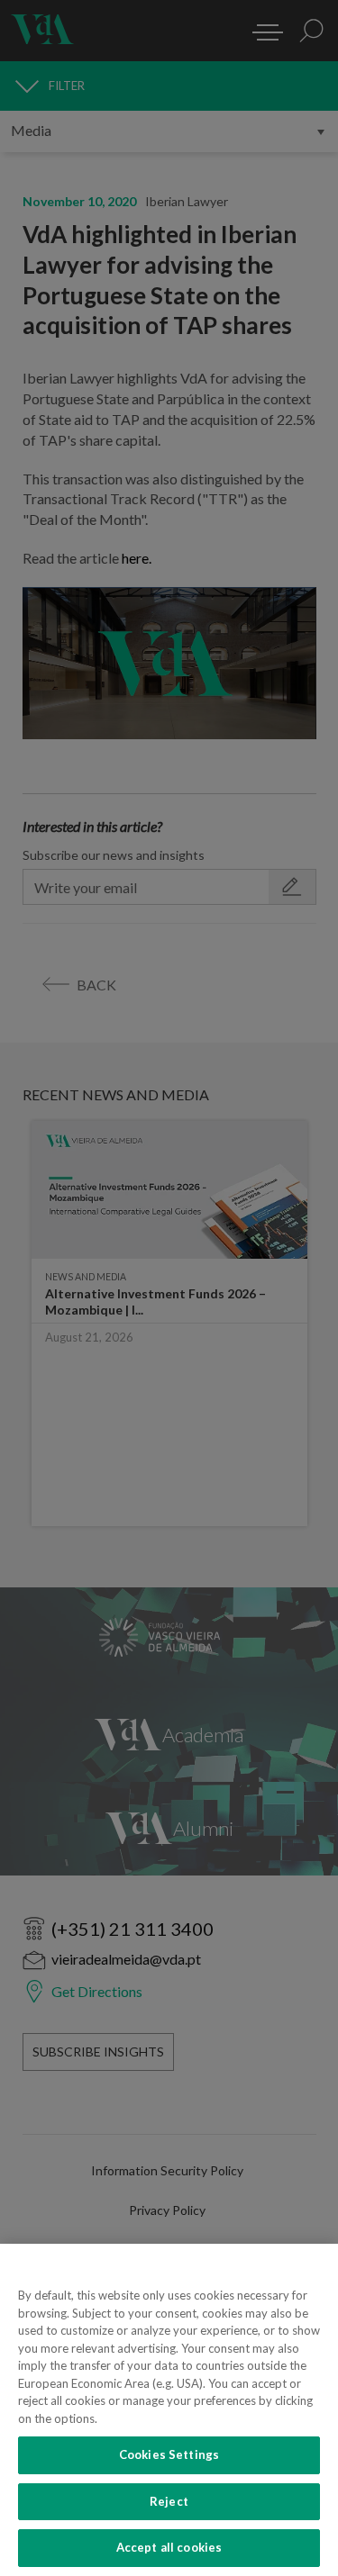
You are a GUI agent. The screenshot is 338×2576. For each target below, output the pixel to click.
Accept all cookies (169, 2547)
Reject (169, 2501)
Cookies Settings (169, 2454)
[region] (169, 2410)
